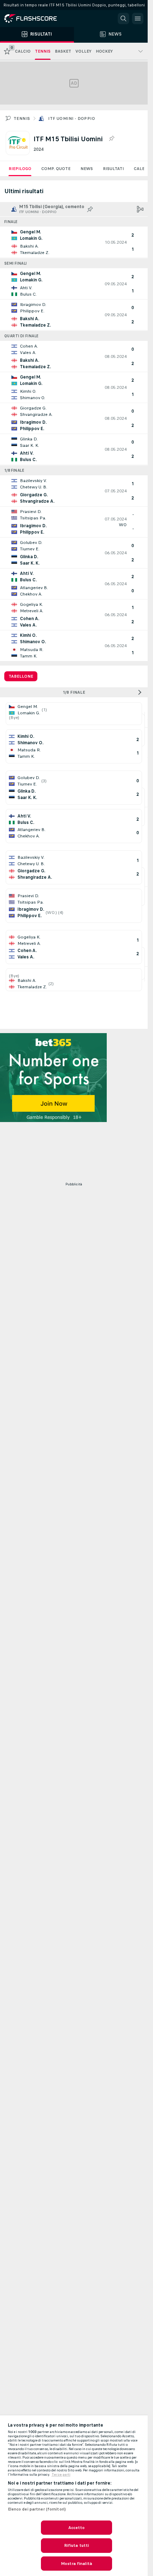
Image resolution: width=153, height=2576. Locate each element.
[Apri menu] (138, 18)
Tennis (22, 118)
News (87, 169)
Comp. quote (56, 169)
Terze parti (61, 2475)
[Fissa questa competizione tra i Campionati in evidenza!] (111, 139)
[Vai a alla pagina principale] (36, 18)
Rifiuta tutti (77, 2545)
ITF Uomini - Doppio (72, 118)
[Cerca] (123, 18)
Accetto (77, 2528)
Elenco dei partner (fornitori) (37, 2509)
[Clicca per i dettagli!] (74, 242)
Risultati (113, 169)
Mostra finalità (76, 2564)
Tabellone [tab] (21, 676)
